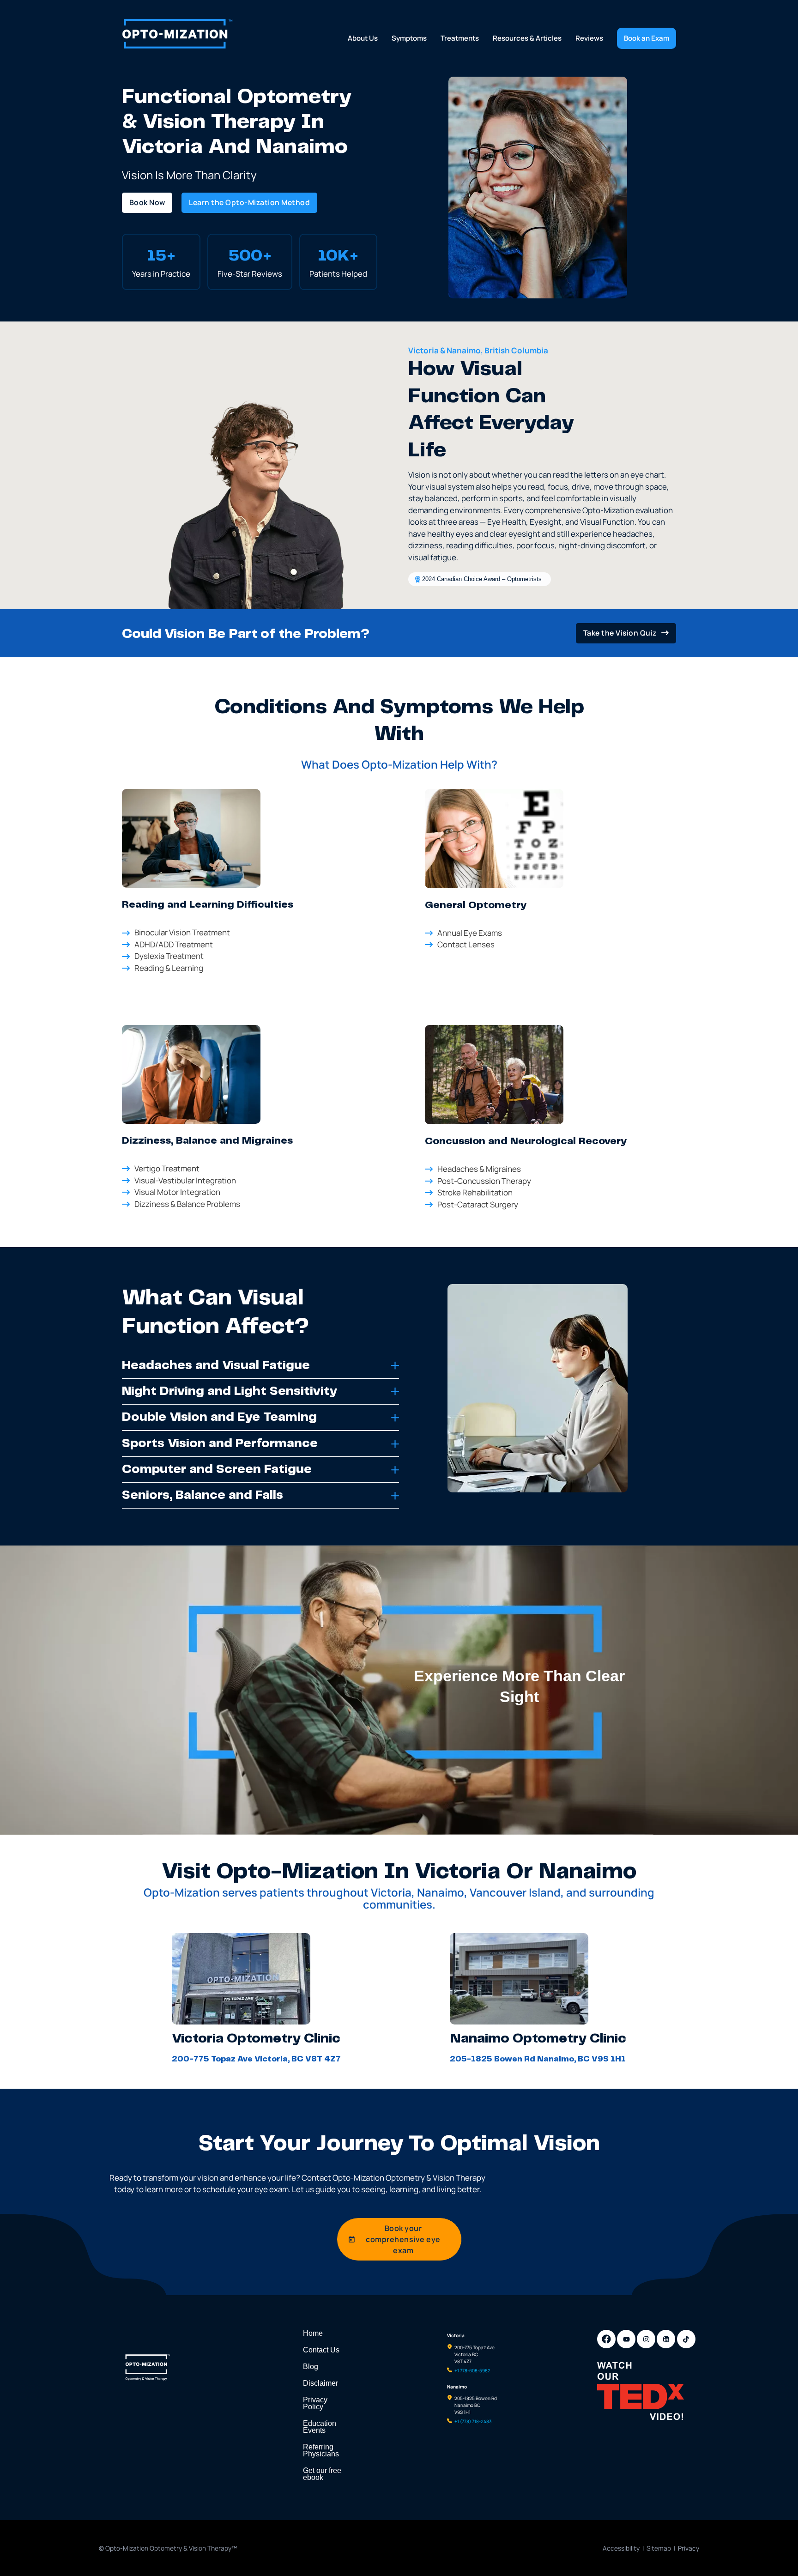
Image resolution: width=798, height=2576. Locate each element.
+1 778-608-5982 (472, 2370)
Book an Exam (647, 38)
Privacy (689, 2548)
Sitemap (659, 2548)
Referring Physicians (321, 2450)
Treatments (460, 38)
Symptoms (409, 38)
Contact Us (321, 2350)
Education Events (320, 2427)
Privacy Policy (315, 2403)
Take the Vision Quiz (620, 633)
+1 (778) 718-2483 (473, 2421)
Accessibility (621, 2548)
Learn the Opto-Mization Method (249, 202)
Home (313, 2333)
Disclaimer (320, 2383)
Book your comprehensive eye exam (403, 2239)
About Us (363, 38)
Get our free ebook (322, 2474)
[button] (260, 1366)
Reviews (589, 38)
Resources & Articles (527, 38)
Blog (311, 2367)
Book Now (147, 202)
